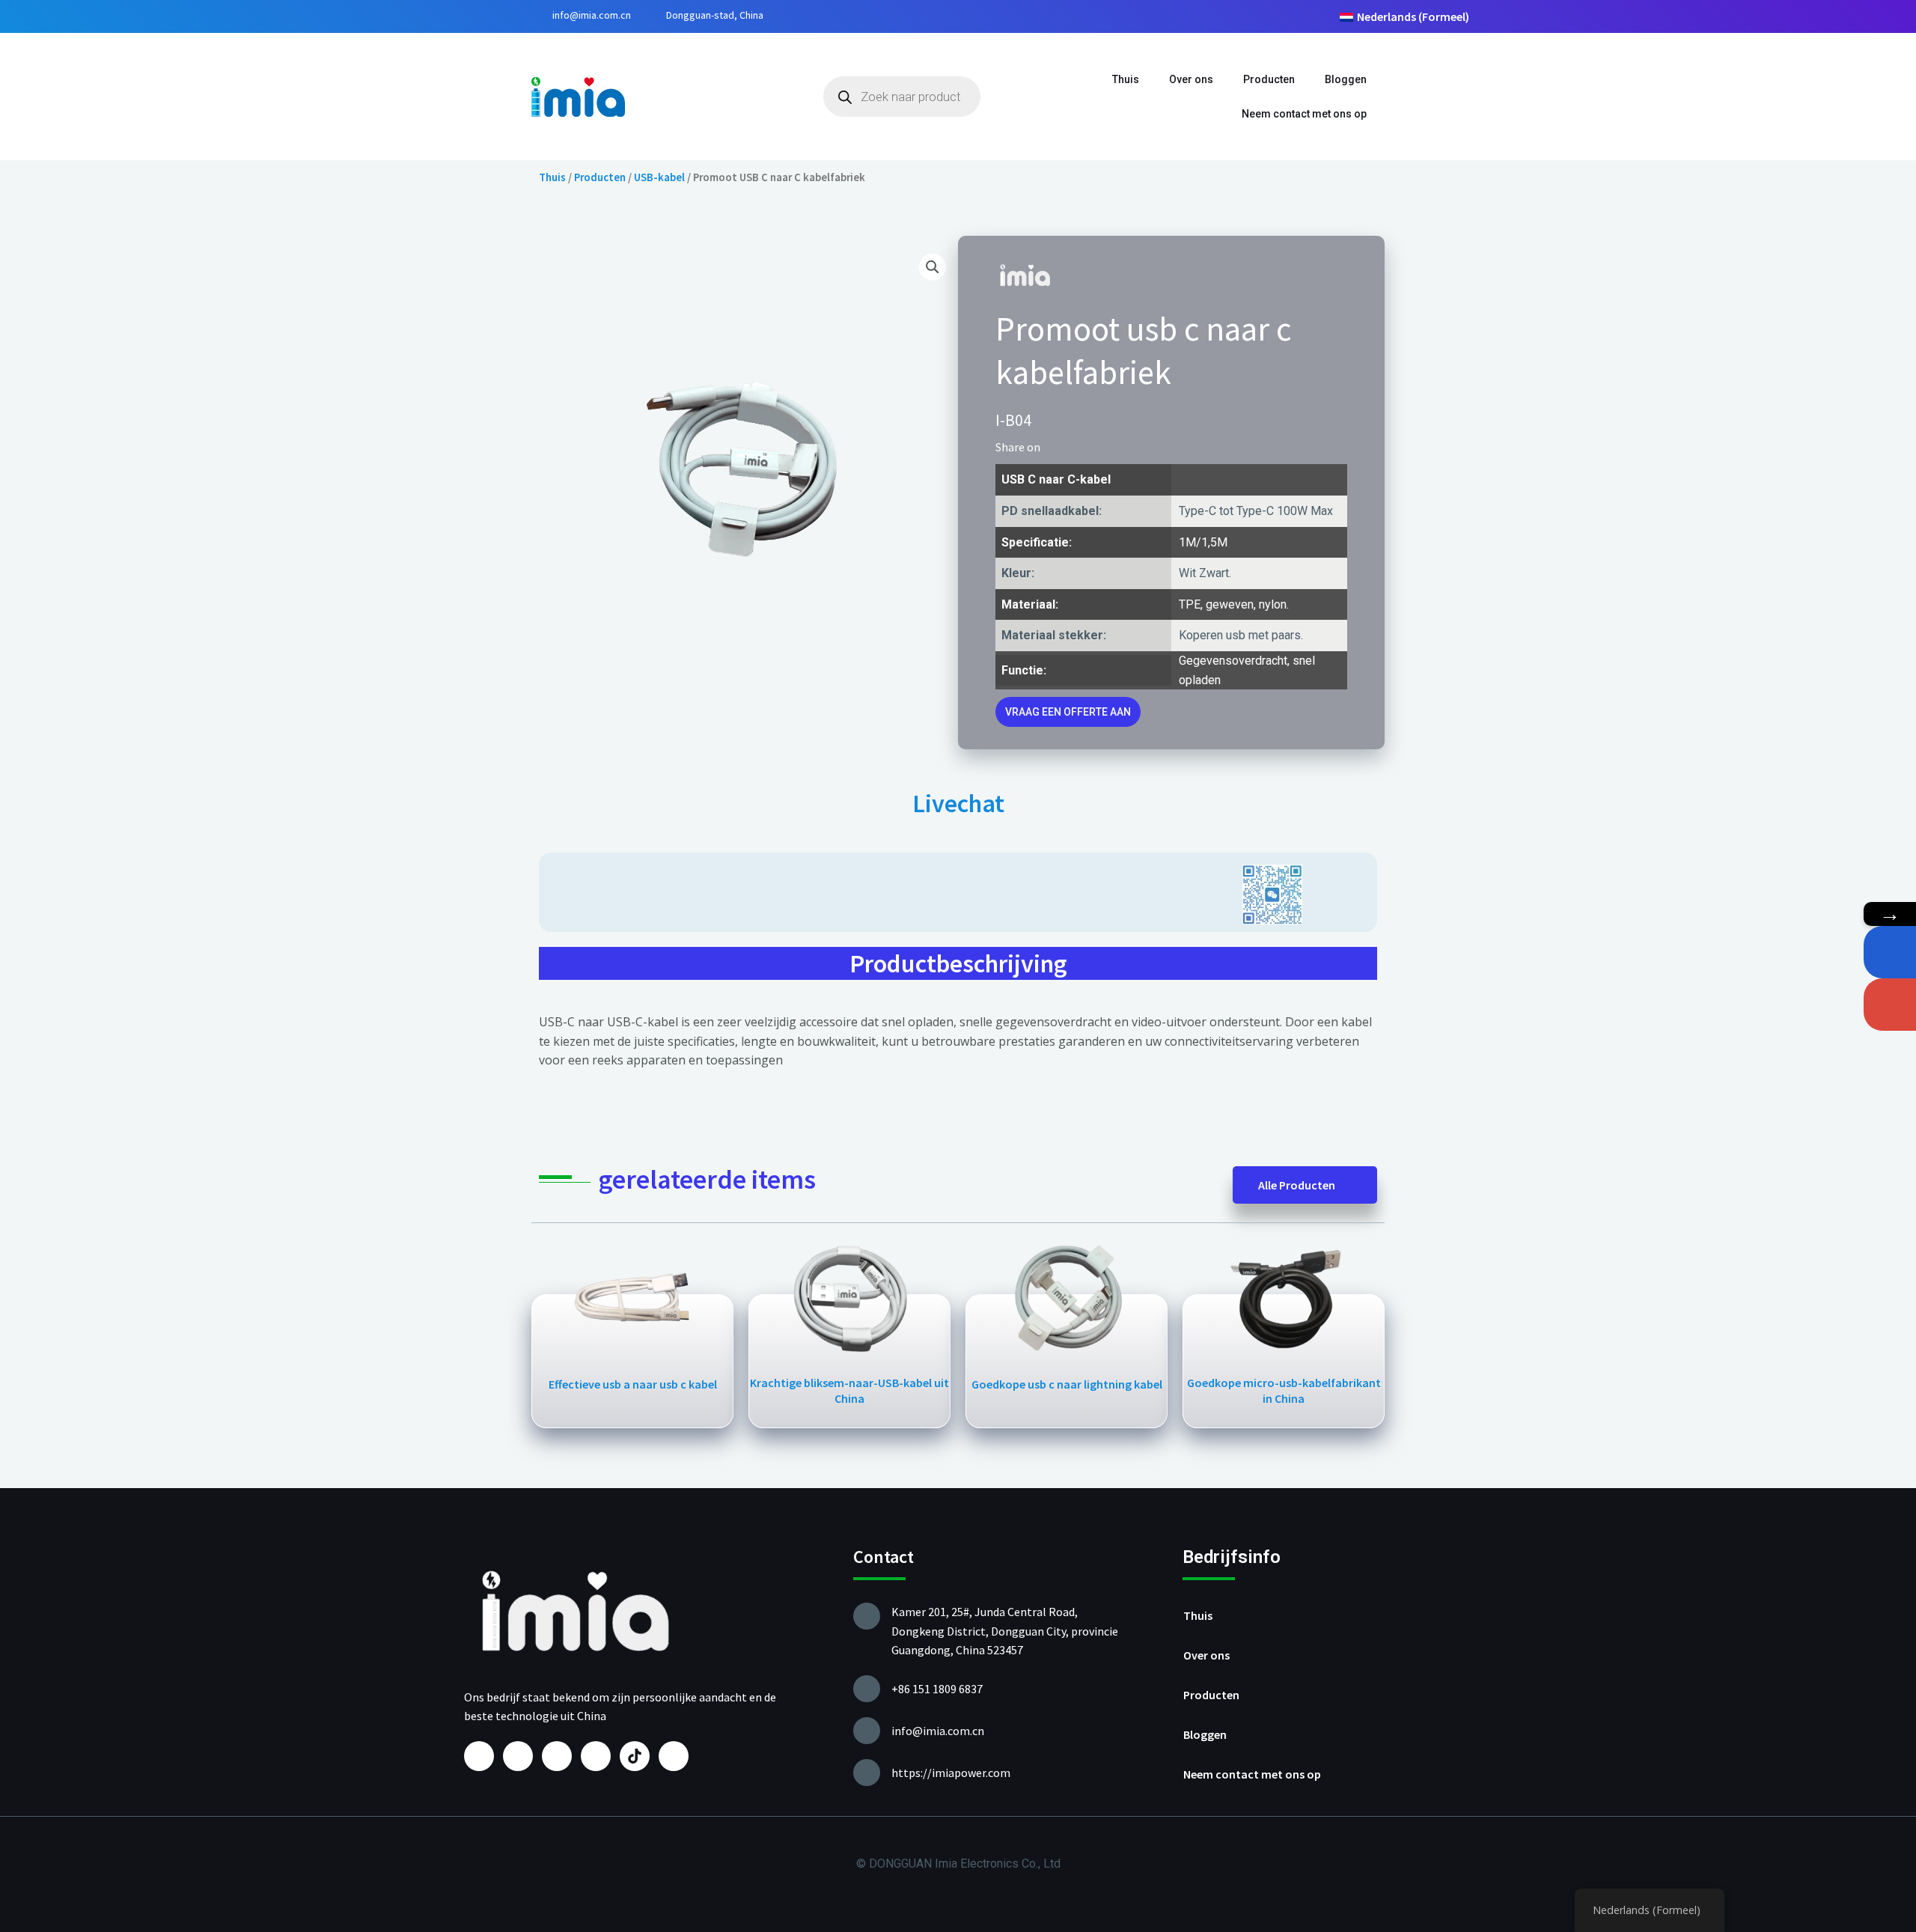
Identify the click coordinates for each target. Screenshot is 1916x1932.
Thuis (1126, 79)
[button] (1056, 447)
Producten (1269, 79)
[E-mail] (1890, 1005)
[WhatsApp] (1890, 952)
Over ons (1191, 79)
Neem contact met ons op (1304, 114)
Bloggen (1346, 79)
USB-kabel (659, 177)
